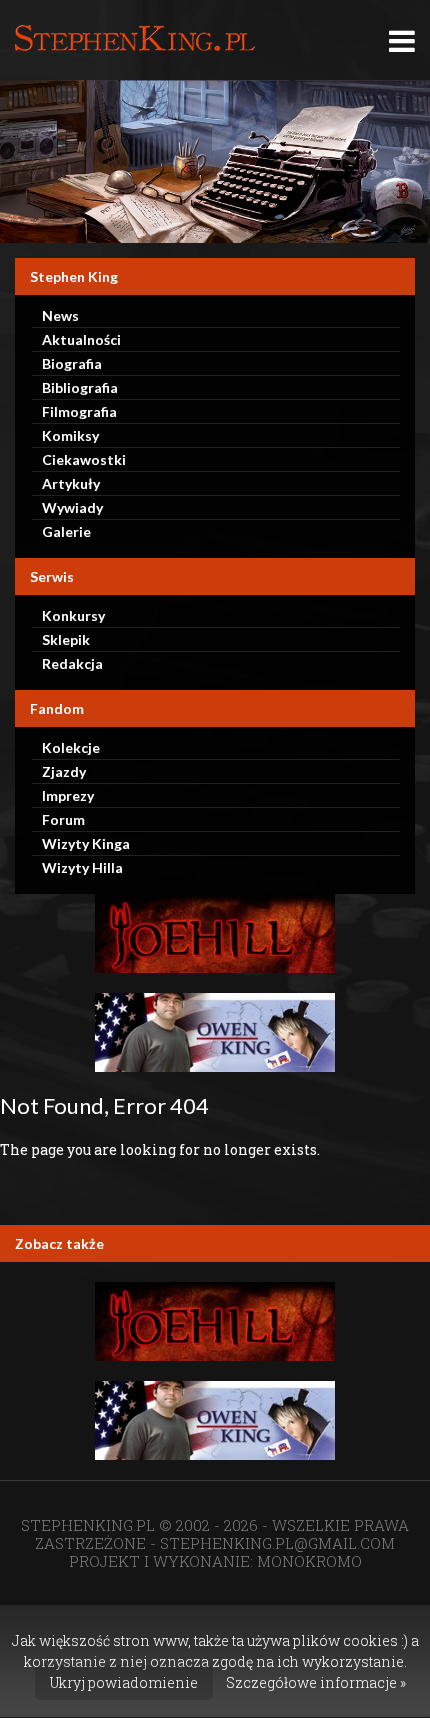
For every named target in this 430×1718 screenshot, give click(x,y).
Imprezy (68, 795)
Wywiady (72, 507)
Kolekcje (71, 747)
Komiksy (70, 435)
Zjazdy (64, 771)
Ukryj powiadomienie (124, 1682)
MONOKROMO (309, 1561)
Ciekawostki (84, 459)
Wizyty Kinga (86, 843)
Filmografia (79, 411)
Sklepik (66, 639)
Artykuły (71, 483)
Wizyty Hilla (82, 867)
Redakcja (72, 663)
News (60, 315)
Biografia (72, 363)
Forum (63, 819)
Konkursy (73, 615)
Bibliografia (80, 387)
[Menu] (402, 40)
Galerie (66, 531)
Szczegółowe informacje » (316, 1682)
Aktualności (81, 339)
